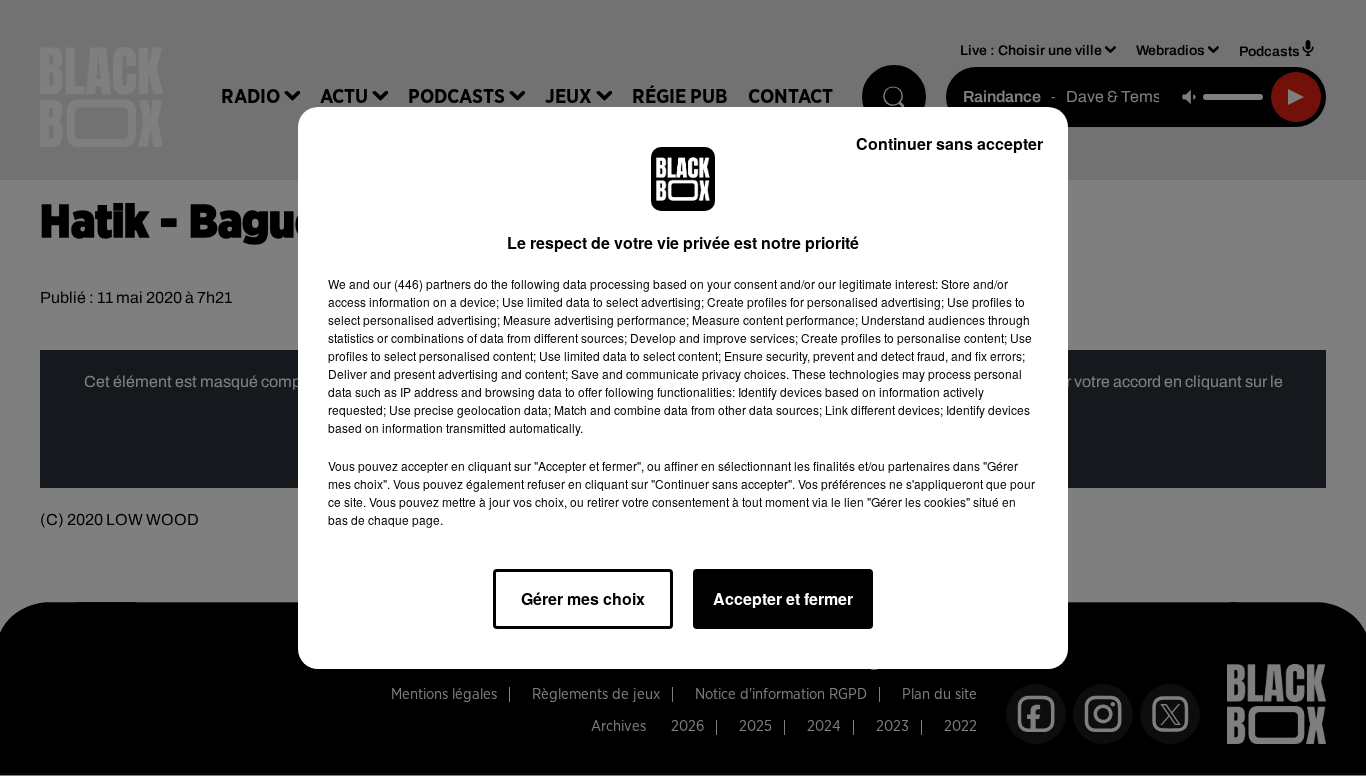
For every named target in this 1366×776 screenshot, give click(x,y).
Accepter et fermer (783, 598)
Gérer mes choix (583, 598)
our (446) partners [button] (422, 283)
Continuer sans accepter (949, 143)
